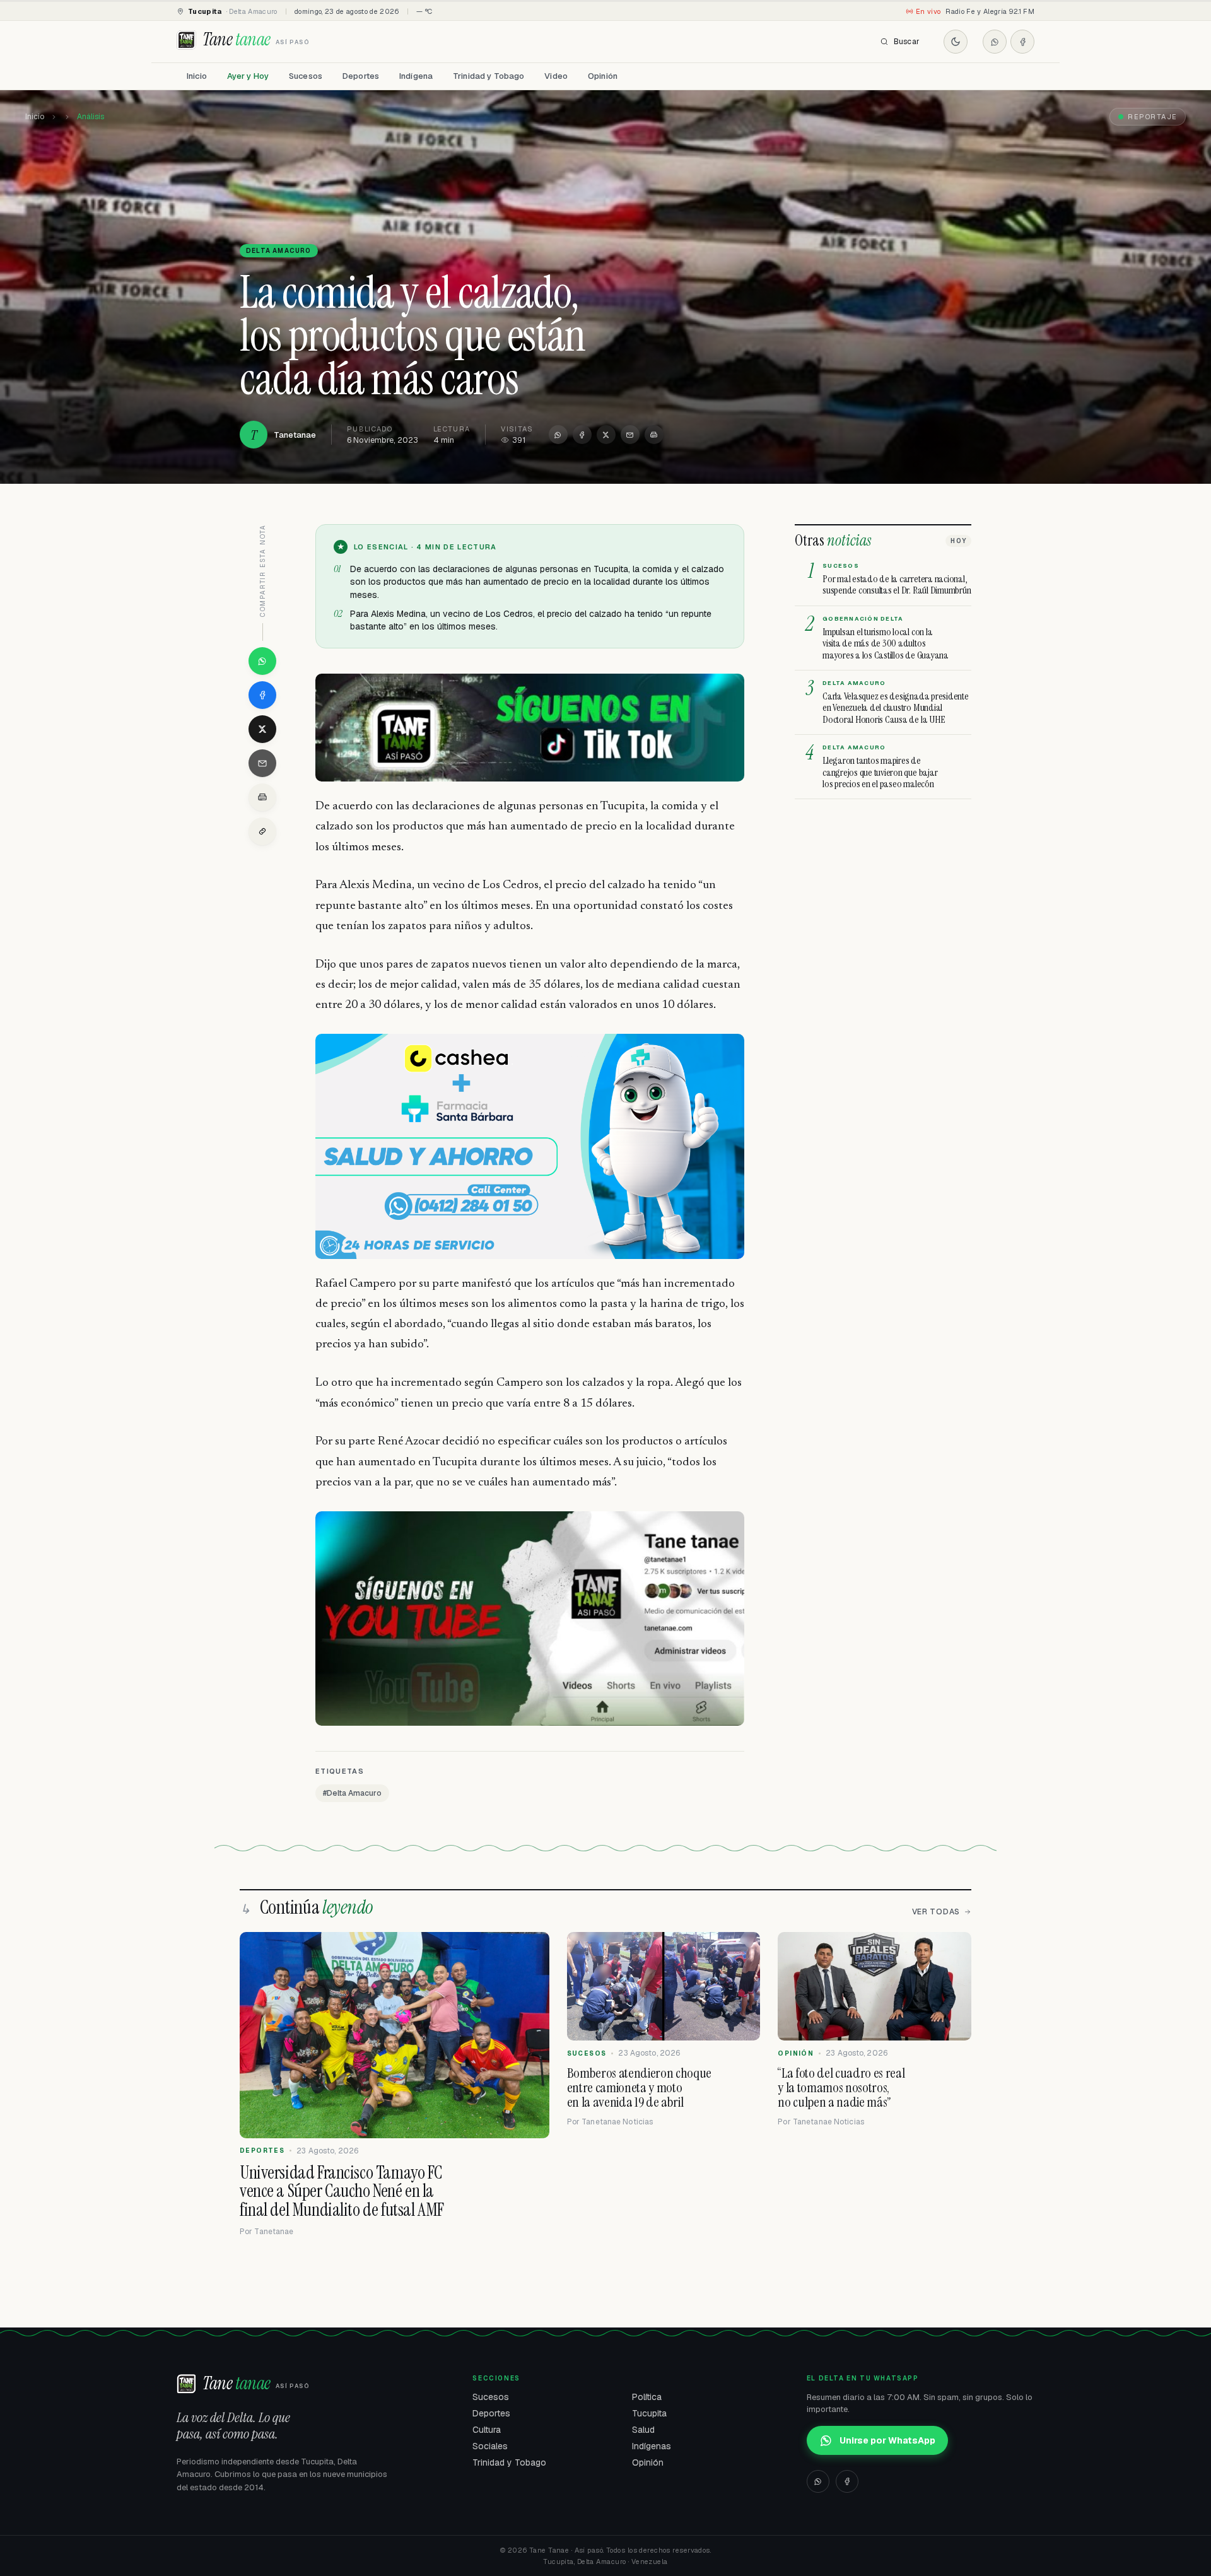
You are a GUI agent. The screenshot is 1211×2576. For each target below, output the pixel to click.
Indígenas (652, 2446)
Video (556, 76)
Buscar (907, 42)
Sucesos (306, 76)
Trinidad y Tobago (488, 76)
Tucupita (649, 2413)
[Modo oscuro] (956, 42)
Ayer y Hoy (248, 76)
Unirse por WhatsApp (887, 2440)
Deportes (361, 76)
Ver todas (936, 1912)
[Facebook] (1022, 42)
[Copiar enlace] (262, 831)
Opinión (603, 76)
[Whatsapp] (995, 42)
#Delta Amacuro (352, 1793)
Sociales (490, 2446)
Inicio (197, 76)
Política (647, 2397)
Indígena (416, 76)
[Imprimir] (654, 435)
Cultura (487, 2430)
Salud (643, 2430)
